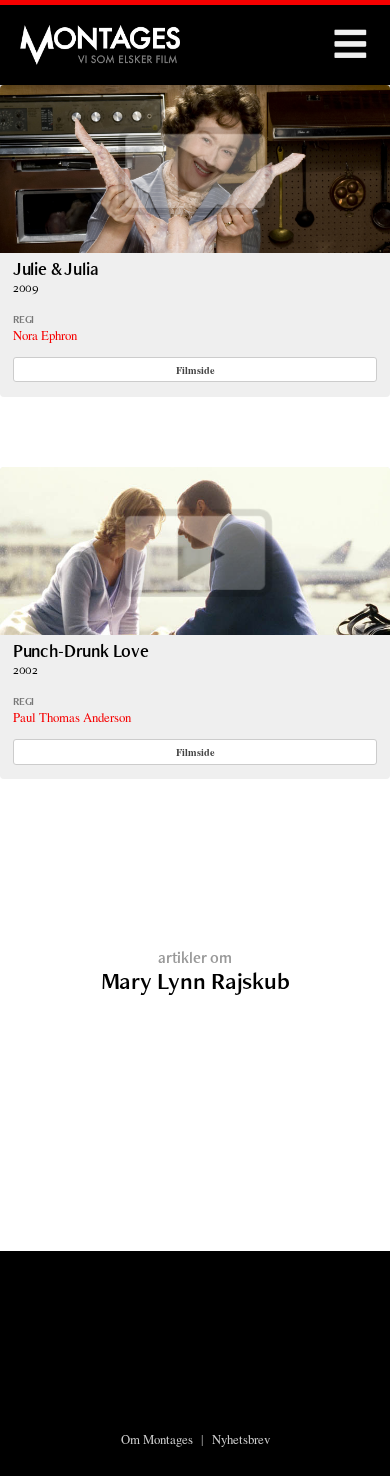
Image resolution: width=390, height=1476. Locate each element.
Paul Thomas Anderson (72, 717)
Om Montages (157, 1439)
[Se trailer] (195, 246)
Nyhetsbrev (241, 1439)
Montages (53, 35)
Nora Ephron (45, 335)
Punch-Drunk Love (81, 650)
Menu (350, 45)
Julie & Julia (56, 268)
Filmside (195, 370)
